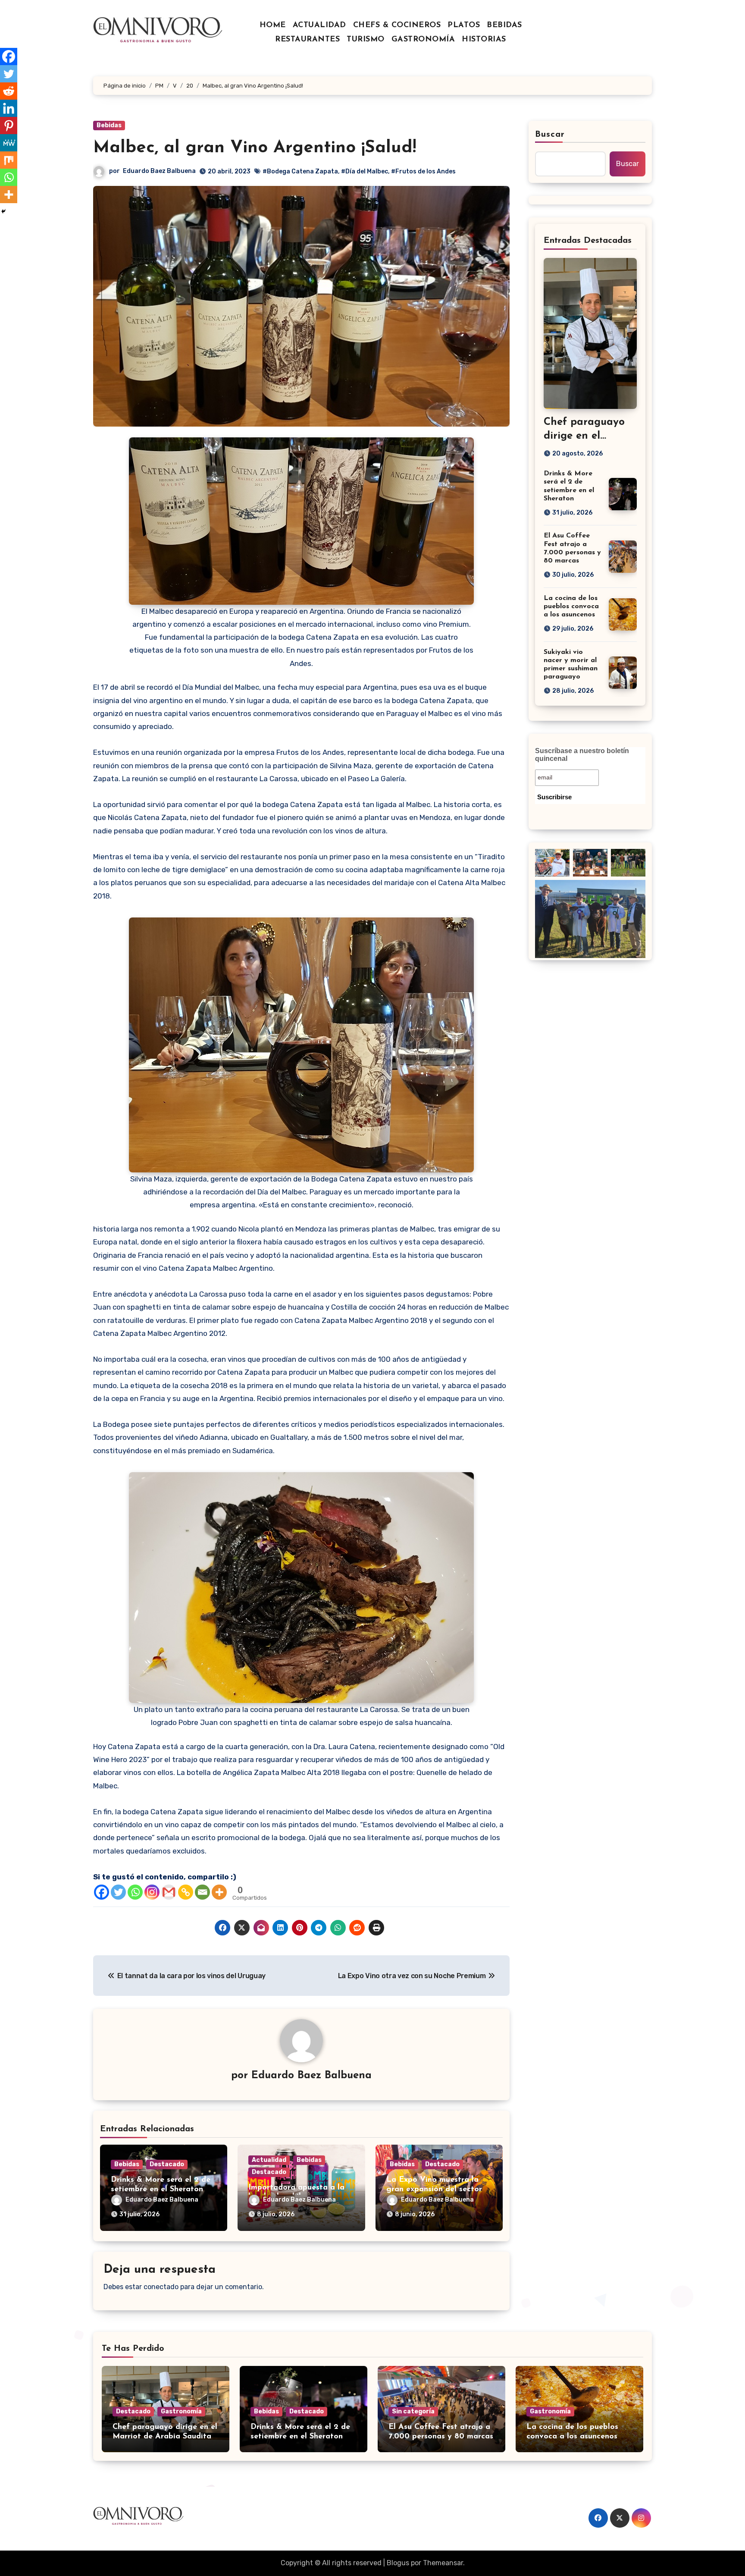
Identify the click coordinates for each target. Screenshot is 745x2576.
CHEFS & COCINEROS (397, 25)
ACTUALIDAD (319, 25)
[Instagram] (152, 1892)
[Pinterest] (9, 126)
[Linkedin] (9, 108)
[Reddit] (9, 91)
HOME (273, 25)
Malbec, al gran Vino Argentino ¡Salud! (255, 148)
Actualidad (269, 2160)
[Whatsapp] (135, 1892)
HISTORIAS (484, 40)
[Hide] (3, 211)
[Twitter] (118, 1892)
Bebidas (109, 125)
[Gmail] (169, 1892)
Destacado (167, 2164)
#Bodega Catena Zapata (300, 171)
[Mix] (9, 160)
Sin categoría (413, 2411)
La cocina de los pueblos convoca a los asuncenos (571, 606)
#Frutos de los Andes (423, 171)
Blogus (398, 2563)
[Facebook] (102, 1892)
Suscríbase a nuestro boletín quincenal (582, 755)
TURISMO (366, 40)
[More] (219, 1892)
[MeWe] (9, 143)
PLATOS (464, 25)
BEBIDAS (504, 25)
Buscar (550, 135)
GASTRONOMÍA (423, 40)
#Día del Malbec (365, 171)
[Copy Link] (186, 1892)
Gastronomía (181, 2411)
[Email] (202, 1892)
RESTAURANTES (307, 40)
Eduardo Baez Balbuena (159, 171)
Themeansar (443, 2563)
